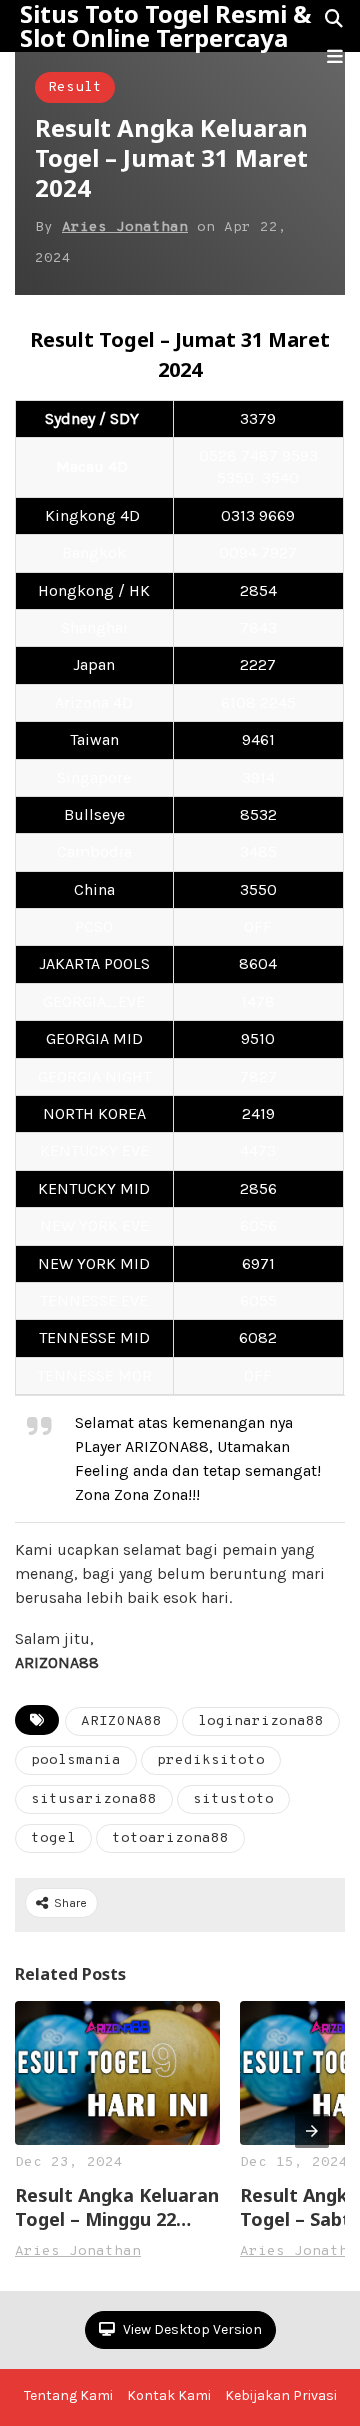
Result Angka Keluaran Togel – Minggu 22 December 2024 (117, 2207)
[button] (335, 57)
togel (53, 1838)
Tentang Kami (68, 2395)
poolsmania (76, 1760)
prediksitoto (211, 1760)
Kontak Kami (169, 2395)
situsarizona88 (94, 1799)
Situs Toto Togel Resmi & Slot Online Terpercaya (165, 26)
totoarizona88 (170, 1838)
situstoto (233, 1799)
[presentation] (312, 2131)
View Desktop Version (191, 2329)
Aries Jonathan (125, 227)
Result (75, 87)
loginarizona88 (261, 1721)
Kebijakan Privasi (281, 2395)
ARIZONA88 (121, 1721)
